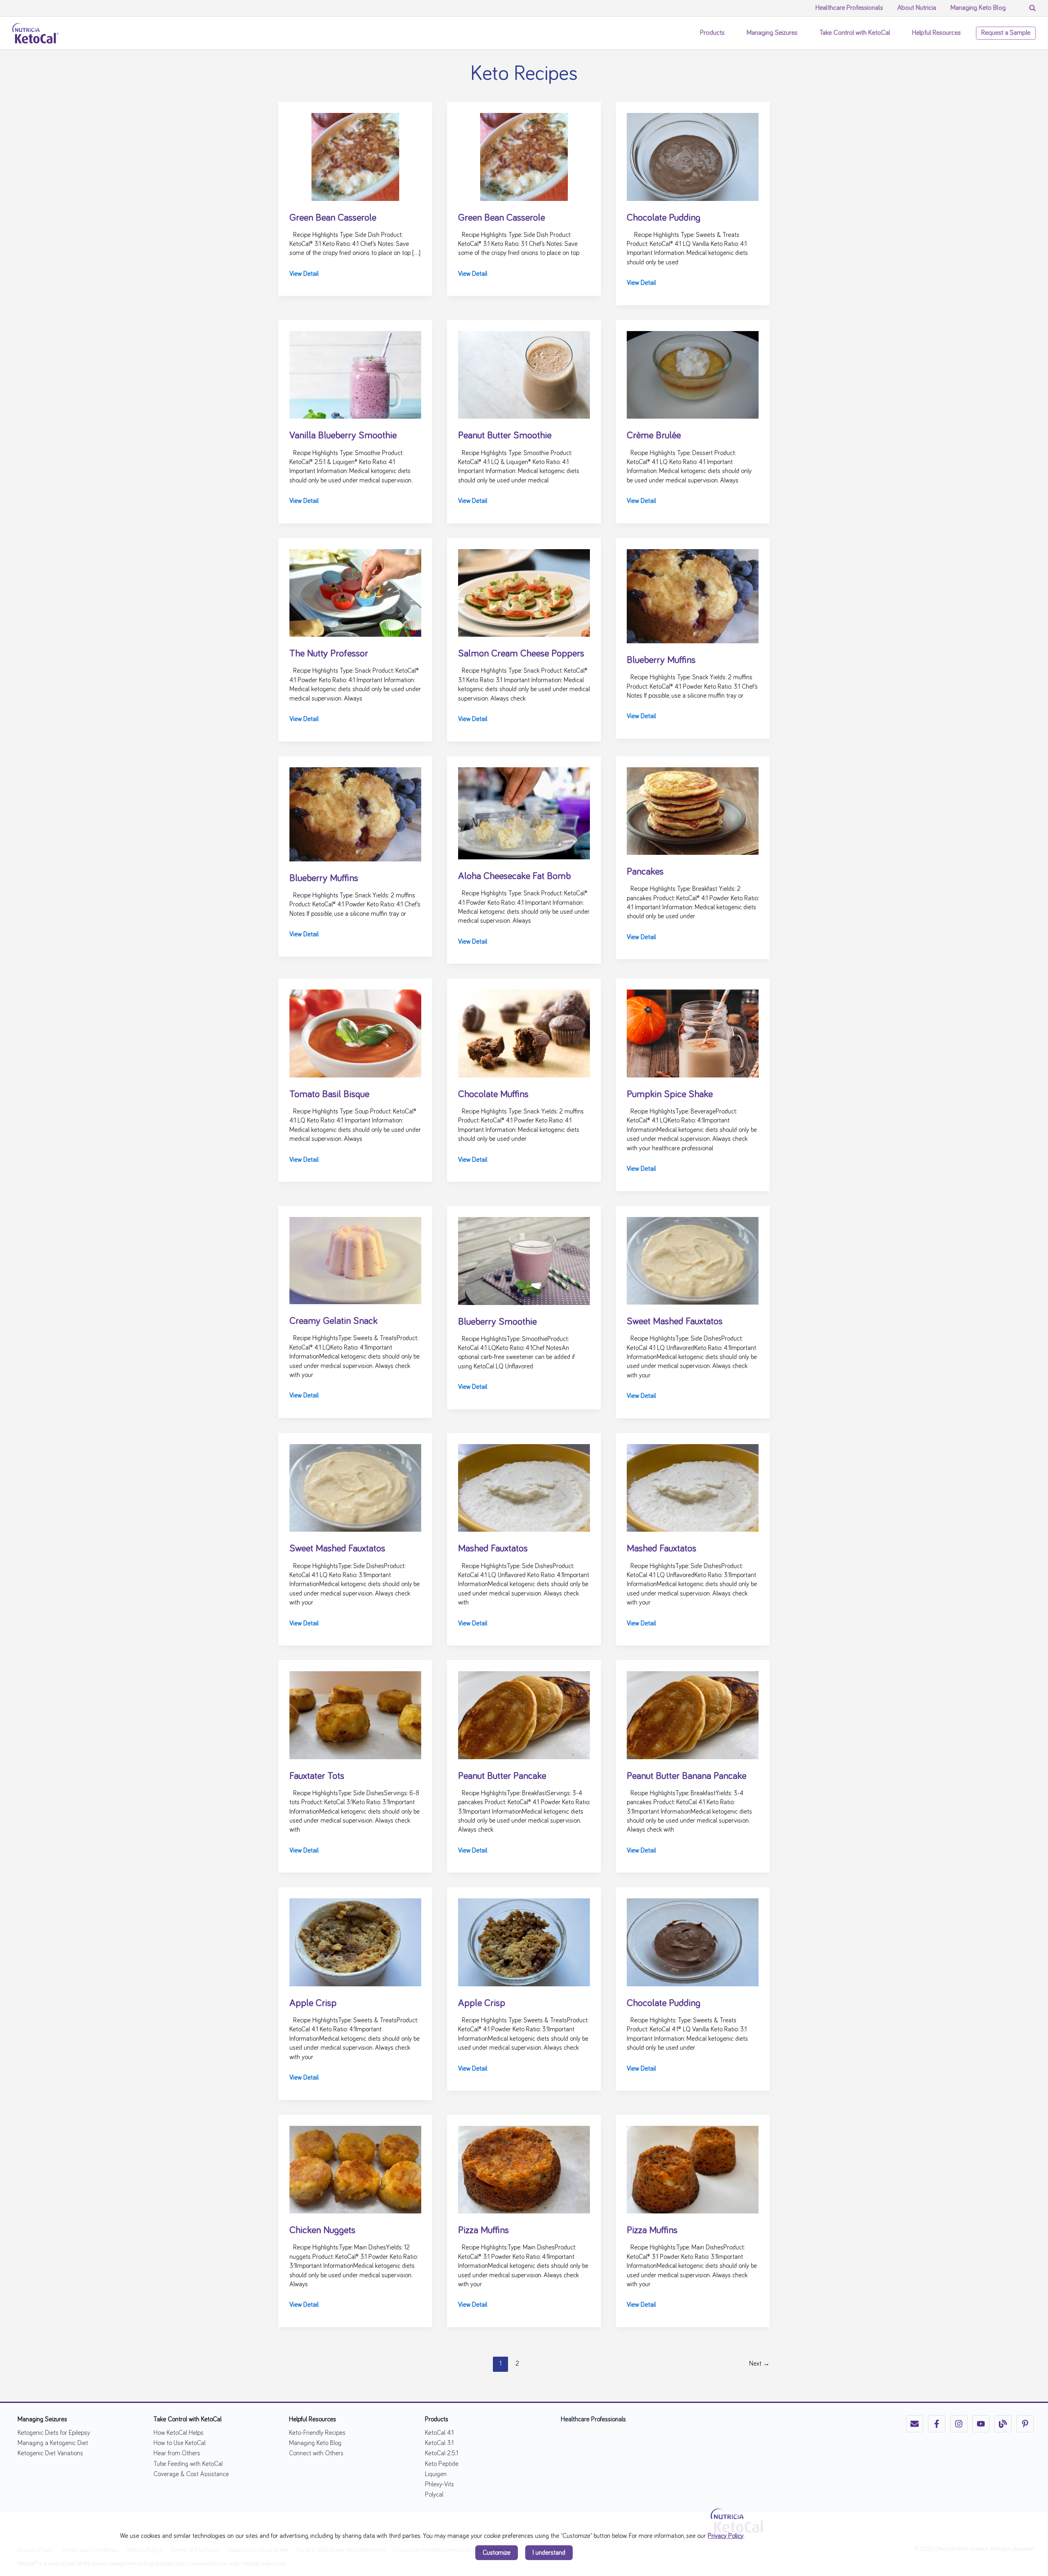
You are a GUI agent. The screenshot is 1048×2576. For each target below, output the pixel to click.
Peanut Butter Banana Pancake (687, 1776)
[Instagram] (959, 2424)
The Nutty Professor (329, 654)
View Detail (304, 275)
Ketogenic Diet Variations (50, 2453)
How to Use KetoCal (180, 2443)
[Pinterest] (1025, 2424)
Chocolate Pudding (664, 218)
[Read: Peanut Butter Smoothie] (524, 374)
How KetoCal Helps (178, 2433)
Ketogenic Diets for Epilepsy (54, 2433)
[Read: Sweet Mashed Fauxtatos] (693, 1260)
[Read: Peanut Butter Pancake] (524, 1714)
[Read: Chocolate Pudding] (693, 156)
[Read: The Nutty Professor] (355, 592)
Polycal (434, 2495)
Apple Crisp (313, 2003)
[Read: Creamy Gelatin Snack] (355, 1259)
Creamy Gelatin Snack (333, 1321)
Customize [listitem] (497, 2553)
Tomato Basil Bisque (329, 1094)
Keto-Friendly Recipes (317, 2433)
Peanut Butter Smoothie (505, 435)
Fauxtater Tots (317, 1776)
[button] (729, 33)
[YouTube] (981, 2424)
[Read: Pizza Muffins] (524, 2168)
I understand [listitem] (549, 2553)
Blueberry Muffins (661, 660)
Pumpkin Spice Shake (670, 1094)
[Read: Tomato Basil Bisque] (355, 1032)
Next (759, 2364)
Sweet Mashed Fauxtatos (675, 1321)
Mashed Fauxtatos (493, 1548)
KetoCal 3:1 (439, 2443)
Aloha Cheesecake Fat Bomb (514, 876)
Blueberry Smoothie (497, 1322)
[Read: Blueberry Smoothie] (524, 1260)
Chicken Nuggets (322, 2230)
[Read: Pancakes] (693, 810)
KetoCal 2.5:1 (442, 2453)
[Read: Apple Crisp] (355, 1941)
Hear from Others (177, 2453)
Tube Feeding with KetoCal (188, 2464)
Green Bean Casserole (333, 218)
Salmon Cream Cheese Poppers (521, 654)
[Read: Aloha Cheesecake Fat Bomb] (524, 812)
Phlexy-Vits (439, 2484)
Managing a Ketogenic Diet (53, 2443)
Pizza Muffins (483, 2230)
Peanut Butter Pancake (502, 1776)
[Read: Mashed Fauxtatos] (524, 1487)
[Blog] (1003, 2424)
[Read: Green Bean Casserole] (355, 156)
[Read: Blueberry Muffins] (693, 595)
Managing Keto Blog (315, 2443)
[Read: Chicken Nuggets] (355, 2168)
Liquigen (436, 2474)
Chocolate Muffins (493, 1094)
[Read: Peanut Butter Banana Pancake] (693, 1714)
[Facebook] (937, 2424)
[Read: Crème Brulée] (693, 374)
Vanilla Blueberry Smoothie (343, 435)
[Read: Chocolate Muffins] (524, 1032)
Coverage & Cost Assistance (191, 2474)
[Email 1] (915, 2424)
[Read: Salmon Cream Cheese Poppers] (524, 592)
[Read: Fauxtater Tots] (355, 1714)
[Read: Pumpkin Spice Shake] (693, 1032)
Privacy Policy (726, 2536)
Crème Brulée (654, 435)
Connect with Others (316, 2453)
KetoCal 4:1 (439, 2433)
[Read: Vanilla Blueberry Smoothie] (355, 374)
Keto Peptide (442, 2464)
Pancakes (645, 872)
